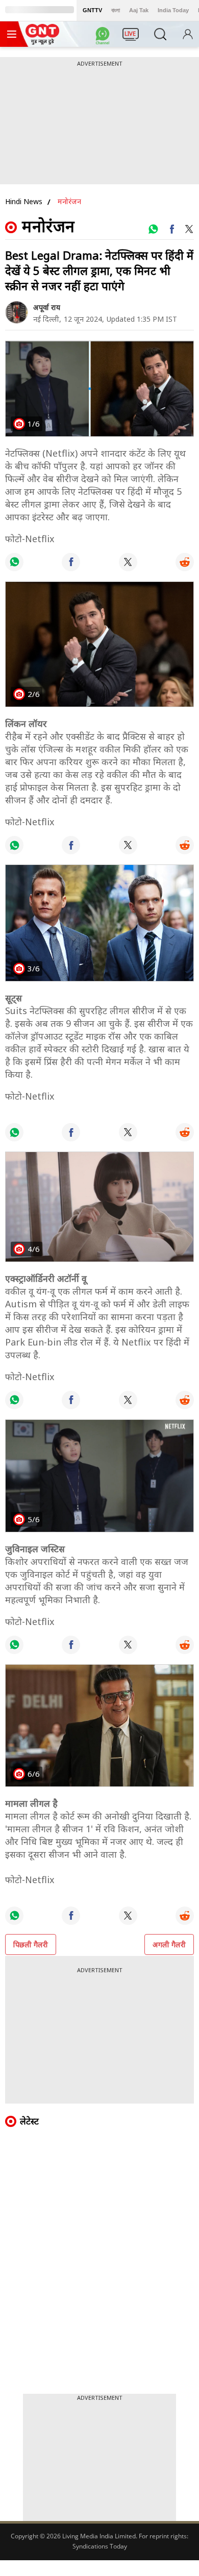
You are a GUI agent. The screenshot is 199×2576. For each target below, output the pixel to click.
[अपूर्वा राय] (17, 312)
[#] (153, 229)
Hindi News (24, 201)
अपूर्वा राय (47, 307)
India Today (173, 10)
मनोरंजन (69, 201)
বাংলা (116, 10)
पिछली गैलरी (31, 1944)
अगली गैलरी (169, 1944)
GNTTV (92, 10)
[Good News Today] (42, 41)
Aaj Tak (139, 10)
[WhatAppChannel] (104, 37)
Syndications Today (100, 2546)
